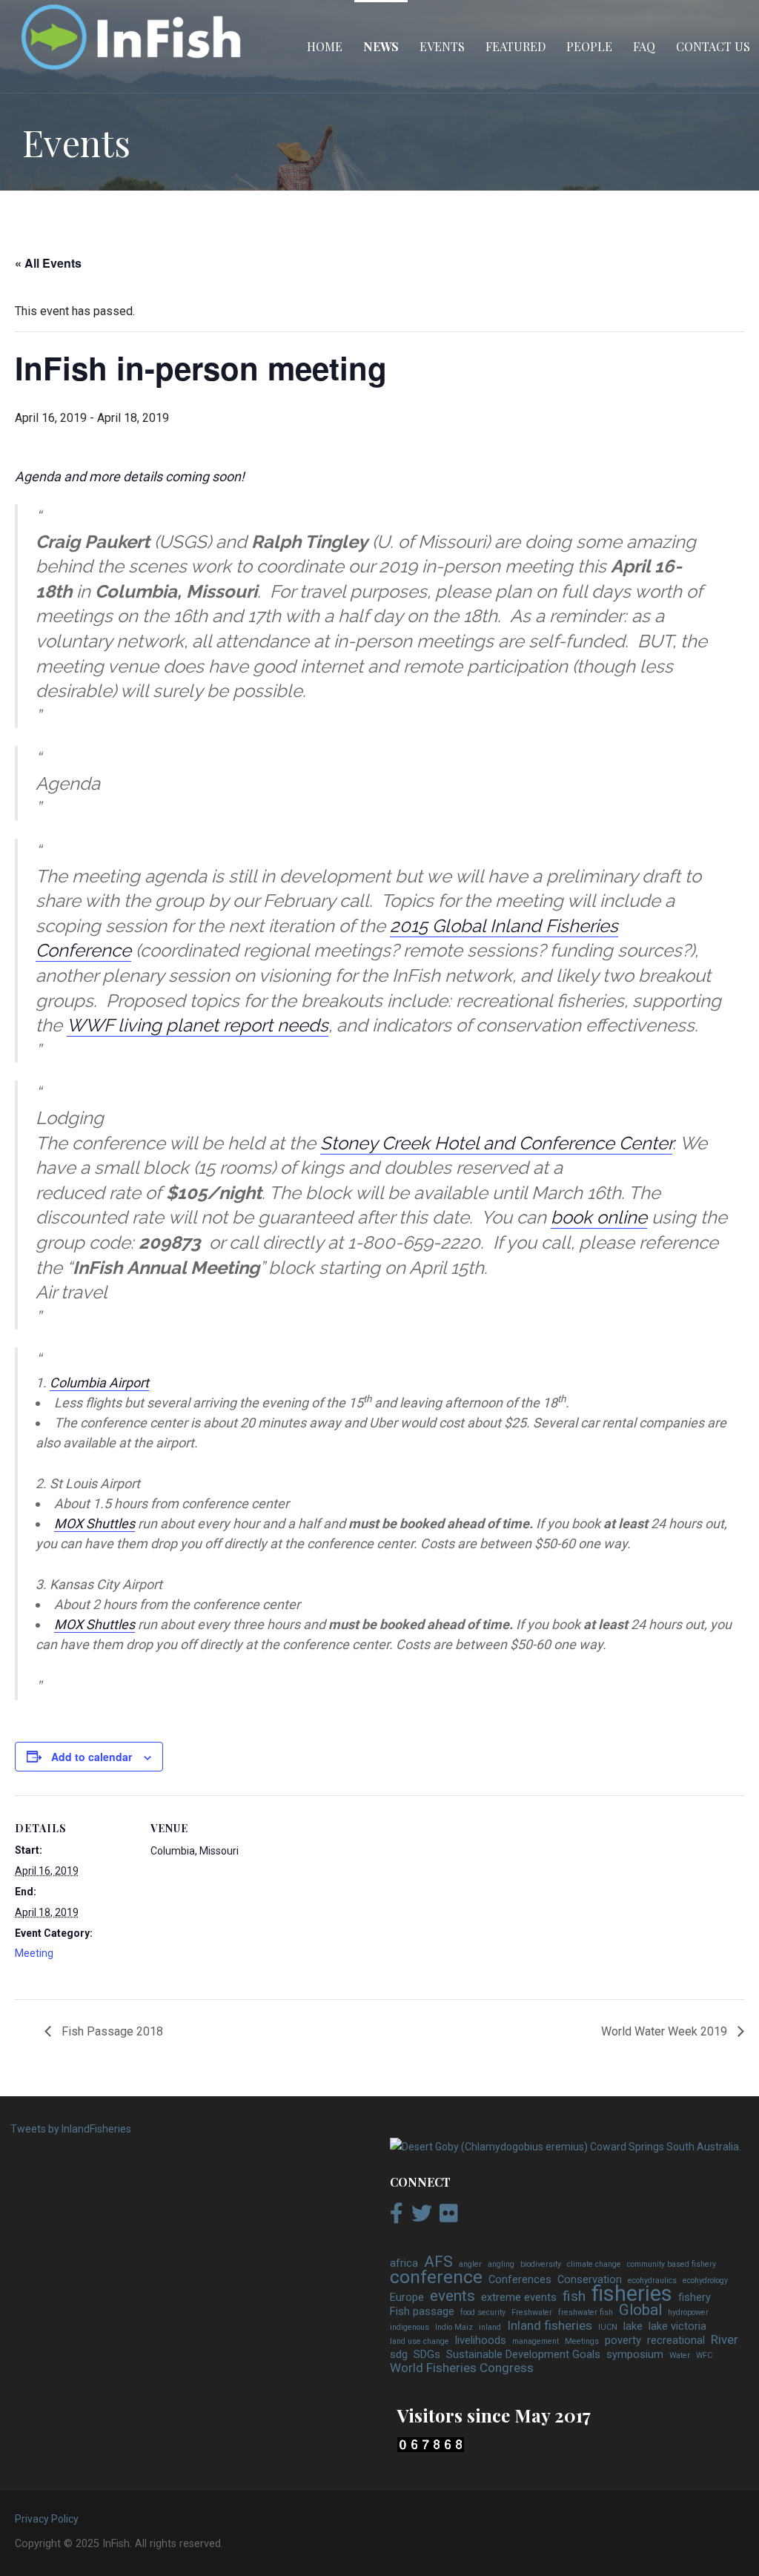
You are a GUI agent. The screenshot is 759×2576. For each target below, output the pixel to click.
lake (633, 2326)
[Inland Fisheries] (566, 2147)
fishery (695, 2298)
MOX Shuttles (95, 1523)
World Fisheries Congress (462, 2368)
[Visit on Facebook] (397, 2217)
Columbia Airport (99, 1383)
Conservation (590, 2280)
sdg (399, 2355)
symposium (635, 2355)
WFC (704, 2355)
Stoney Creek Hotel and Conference (470, 1143)
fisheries (632, 2294)
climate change (594, 2264)
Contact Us (713, 46)
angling (501, 2264)
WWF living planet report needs (198, 1025)
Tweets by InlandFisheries (71, 2129)
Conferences (520, 2280)
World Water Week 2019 (666, 2031)
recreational (676, 2341)
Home (325, 46)
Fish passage (422, 2312)
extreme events (519, 2298)
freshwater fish (586, 2312)
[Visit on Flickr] (449, 2217)
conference (436, 2277)
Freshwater (532, 2312)
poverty (623, 2341)
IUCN (608, 2327)
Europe (407, 2298)
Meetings (582, 2341)
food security (483, 2312)
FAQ (644, 46)
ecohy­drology (705, 2281)
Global (640, 2311)
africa (404, 2263)
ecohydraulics (652, 2281)
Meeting (34, 1953)
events (453, 2296)
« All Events (48, 263)
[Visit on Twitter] (422, 2217)
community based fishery (672, 2264)
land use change (420, 2341)
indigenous (410, 2327)
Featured (516, 46)
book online (599, 1217)
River (725, 2340)
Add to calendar (92, 1757)
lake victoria (677, 2326)
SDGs (427, 2355)
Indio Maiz (454, 2327)
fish (574, 2296)
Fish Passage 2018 (111, 2031)
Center (646, 1143)
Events (442, 46)
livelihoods (481, 2341)
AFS (438, 2262)
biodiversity (541, 2264)
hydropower (688, 2312)
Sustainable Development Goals (523, 2355)
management (536, 2341)
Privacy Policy (47, 2519)
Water (680, 2355)
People (589, 46)
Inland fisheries (550, 2326)
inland (490, 2327)
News (381, 46)
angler (470, 2264)
